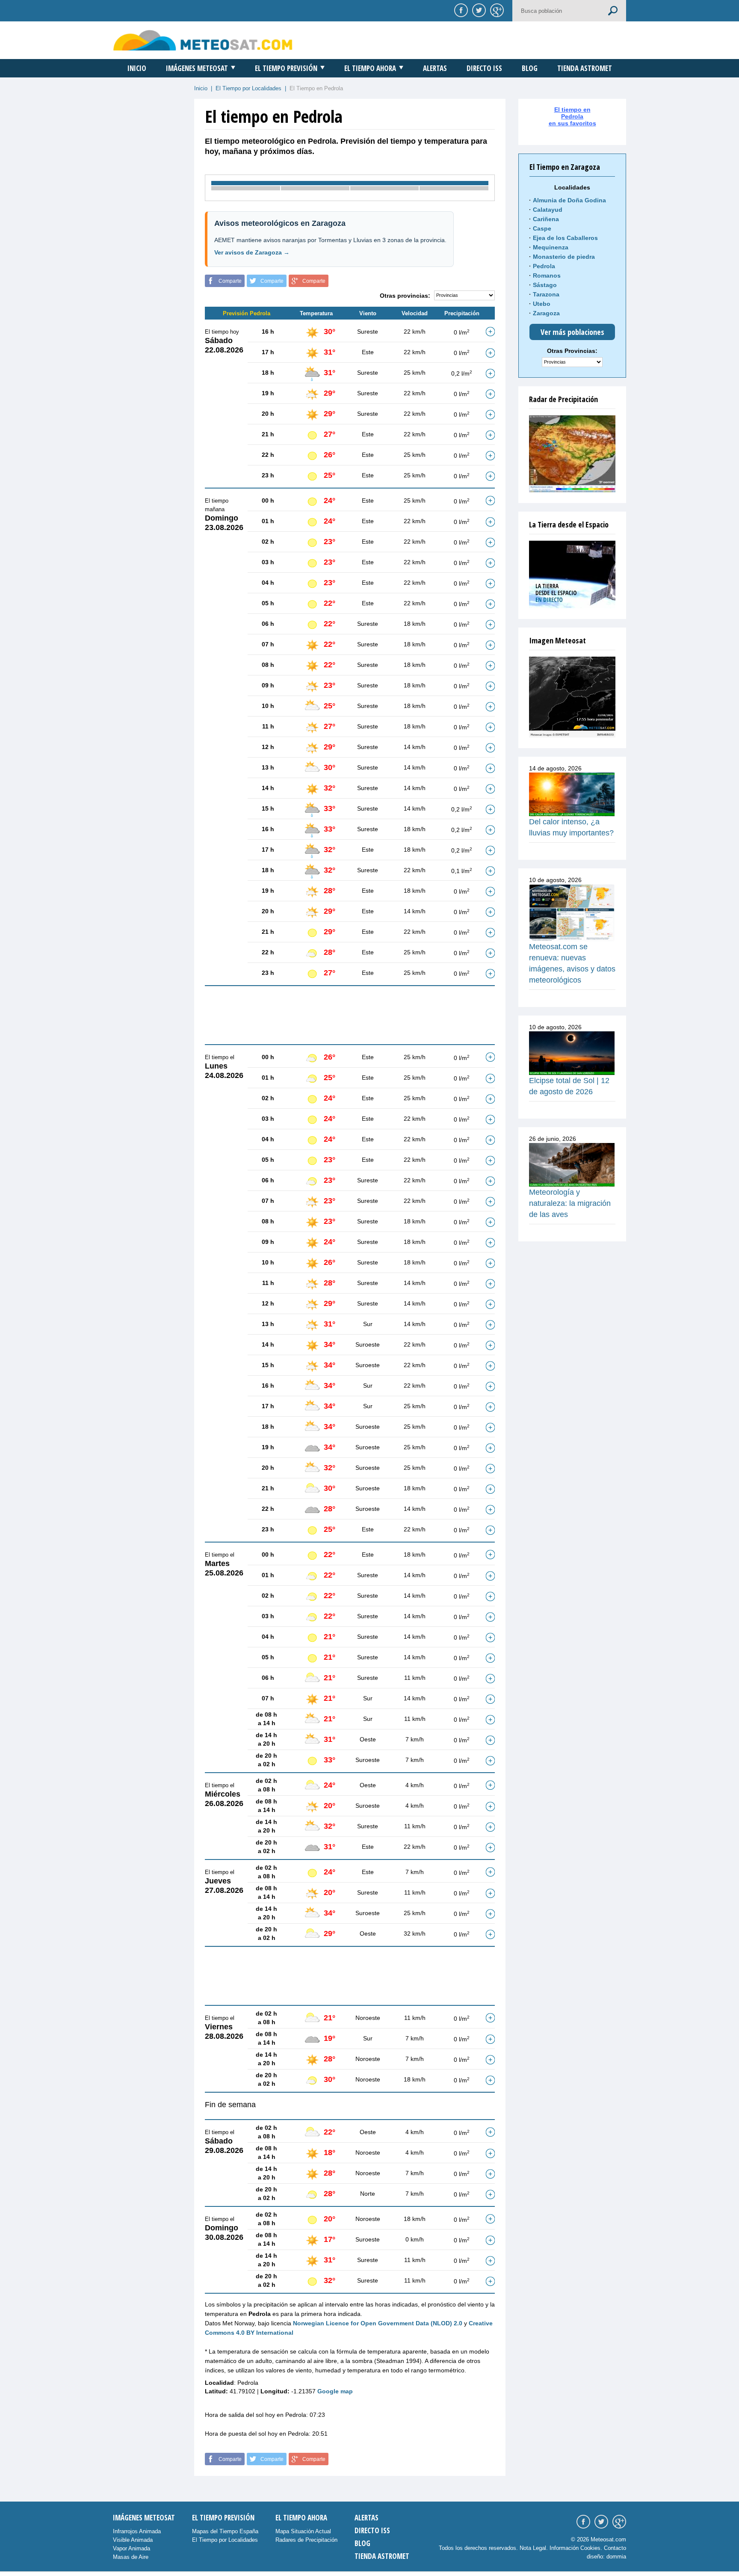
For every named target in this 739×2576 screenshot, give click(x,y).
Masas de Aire (131, 2557)
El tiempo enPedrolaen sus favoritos (572, 116)
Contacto (615, 2548)
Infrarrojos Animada (137, 2531)
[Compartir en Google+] (496, 10)
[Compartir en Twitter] (478, 10)
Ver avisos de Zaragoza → (252, 252)
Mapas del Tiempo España (225, 2531)
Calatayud (548, 210)
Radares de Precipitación (306, 2540)
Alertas (435, 68)
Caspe (542, 228)
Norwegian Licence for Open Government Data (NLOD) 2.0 (378, 2323)
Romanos (547, 275)
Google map (335, 2391)
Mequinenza (551, 247)
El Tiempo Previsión (286, 68)
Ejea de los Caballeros (565, 238)
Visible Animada (133, 2540)
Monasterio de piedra (564, 257)
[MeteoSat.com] (203, 40)
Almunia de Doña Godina (569, 200)
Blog (530, 68)
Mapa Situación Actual (303, 2531)
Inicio (137, 68)
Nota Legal (533, 2548)
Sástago (545, 285)
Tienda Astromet (585, 68)
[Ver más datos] (490, 332)
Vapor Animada (132, 2548)
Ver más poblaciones (572, 332)
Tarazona (546, 294)
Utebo (542, 304)
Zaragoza (546, 313)
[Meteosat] (572, 697)
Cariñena (546, 219)
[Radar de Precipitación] (572, 454)
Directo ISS (484, 68)
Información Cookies (575, 2548)
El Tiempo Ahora (370, 68)
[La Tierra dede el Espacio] (572, 574)
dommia (616, 2557)
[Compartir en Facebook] (460, 10)
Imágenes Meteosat (197, 68)
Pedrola (544, 266)
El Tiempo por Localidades (248, 88)
